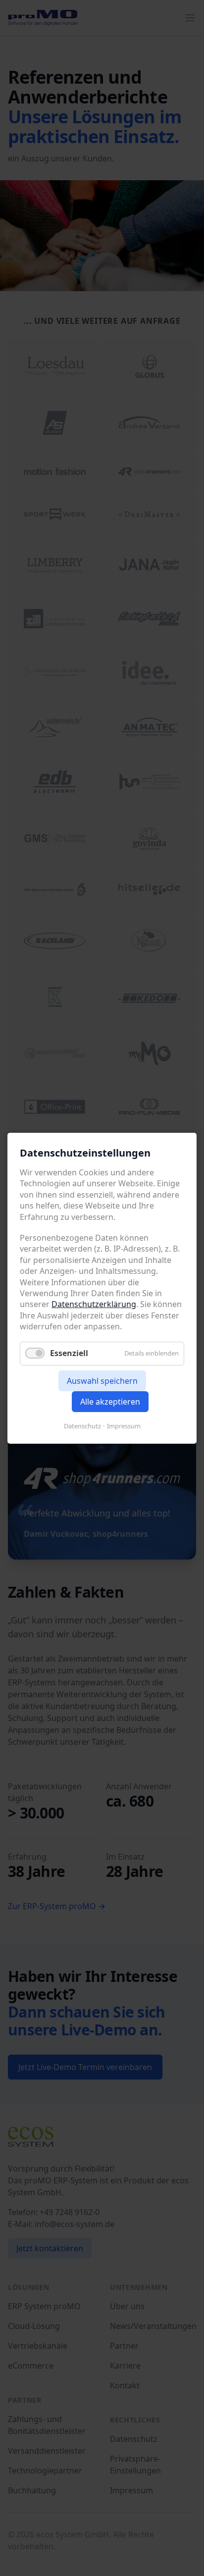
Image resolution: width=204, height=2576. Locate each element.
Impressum (124, 1425)
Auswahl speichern (102, 1380)
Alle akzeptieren (110, 1401)
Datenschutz (82, 1425)
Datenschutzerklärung (94, 1304)
